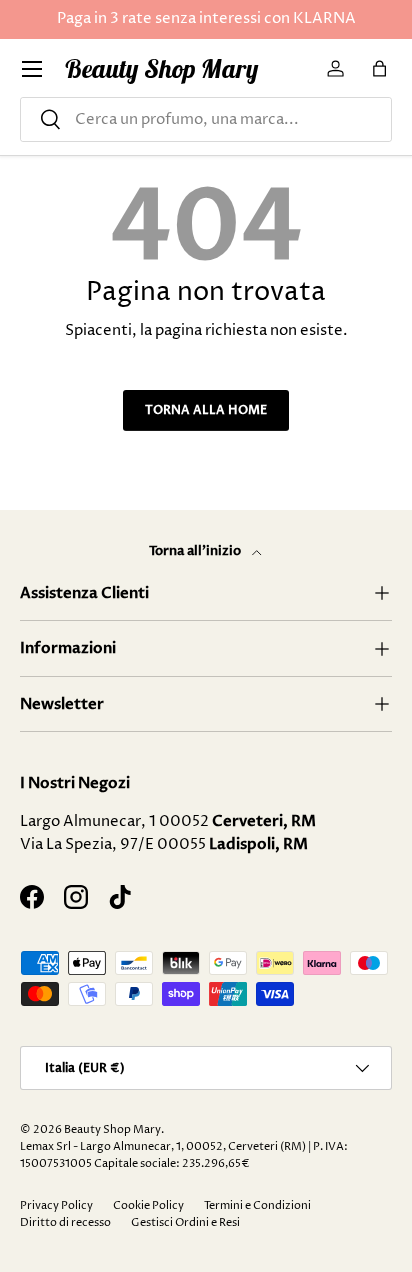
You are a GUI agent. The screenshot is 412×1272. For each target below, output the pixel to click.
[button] (380, 69)
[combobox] (206, 119)
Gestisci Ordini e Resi (185, 1222)
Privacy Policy (56, 1205)
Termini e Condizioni (257, 1205)
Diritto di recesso (65, 1222)
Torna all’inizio (196, 551)
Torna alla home (206, 410)
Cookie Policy (148, 1205)
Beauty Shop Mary (112, 1129)
